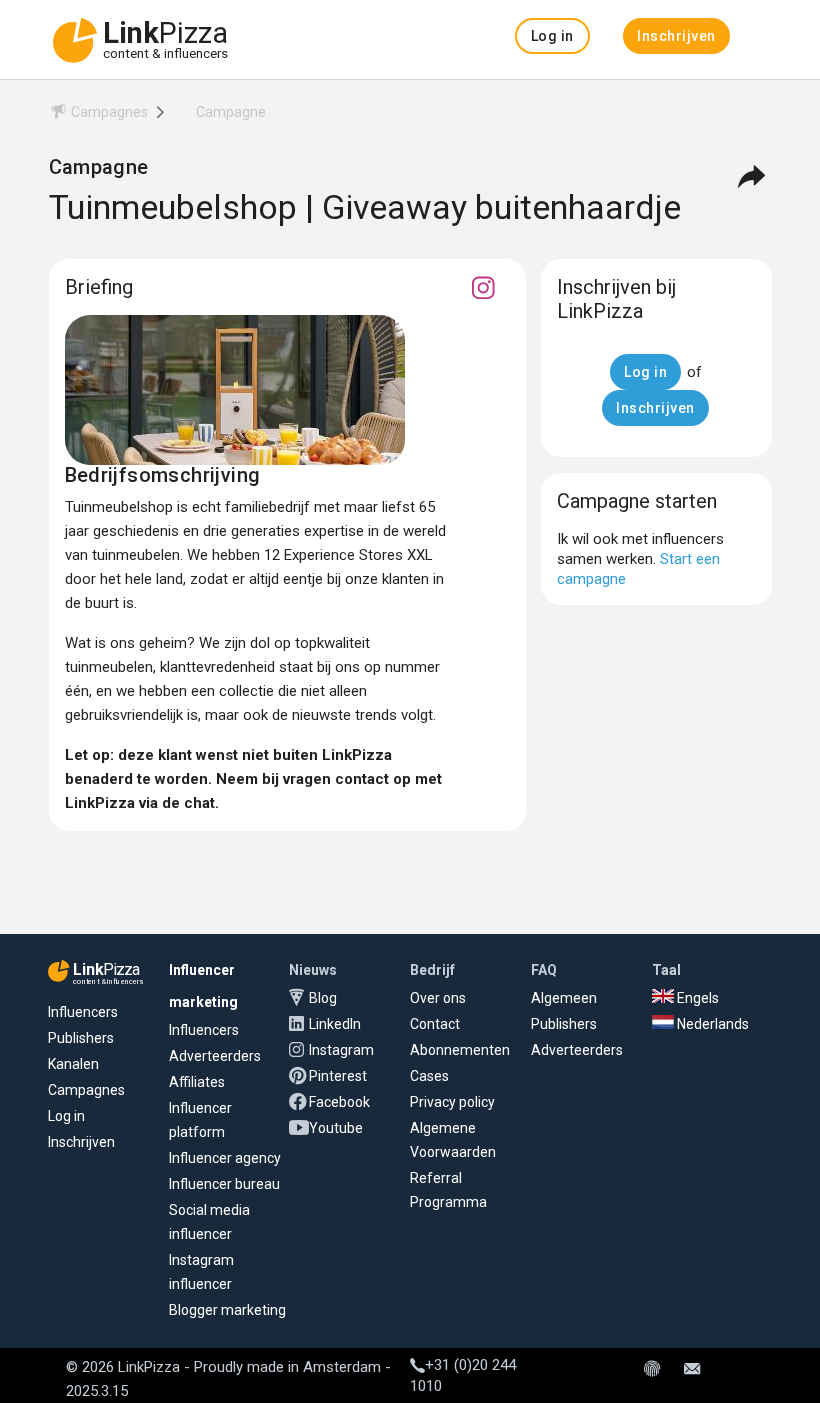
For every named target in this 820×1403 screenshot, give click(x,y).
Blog (323, 998)
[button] (552, 36)
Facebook (339, 1102)
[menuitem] (98, 115)
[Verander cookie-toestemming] (652, 1370)
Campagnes (86, 1090)
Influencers (83, 1012)
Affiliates (197, 1082)
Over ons (438, 998)
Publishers (81, 1038)
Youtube (336, 1128)
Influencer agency (225, 1158)
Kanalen (73, 1064)
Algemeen (564, 998)
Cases (429, 1076)
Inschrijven (81, 1142)
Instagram (341, 1050)
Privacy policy (452, 1102)
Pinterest (338, 1076)
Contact (435, 1024)
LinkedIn (335, 1024)
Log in (66, 1116)
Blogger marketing (227, 1310)
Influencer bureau (224, 1184)
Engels (696, 998)
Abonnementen (460, 1050)
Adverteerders (215, 1056)
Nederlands (711, 1024)
